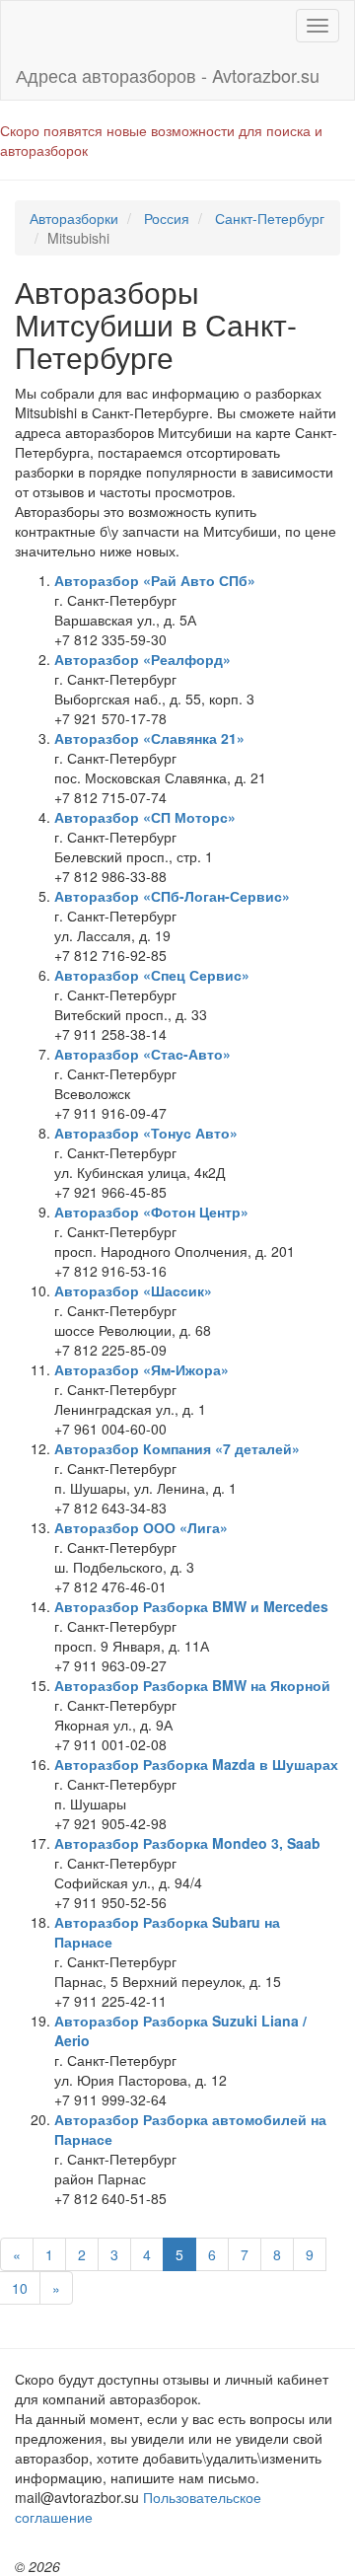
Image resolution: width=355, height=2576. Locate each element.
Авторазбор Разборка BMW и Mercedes (191, 1606)
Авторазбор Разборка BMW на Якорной (192, 1685)
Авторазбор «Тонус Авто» (146, 1133)
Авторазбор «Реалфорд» (142, 659)
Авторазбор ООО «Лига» (141, 1527)
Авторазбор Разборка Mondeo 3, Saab (187, 1843)
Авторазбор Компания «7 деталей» (177, 1448)
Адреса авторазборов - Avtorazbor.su (168, 75)
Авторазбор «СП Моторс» (145, 817)
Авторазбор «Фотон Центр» (151, 1212)
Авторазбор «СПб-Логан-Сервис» (172, 896)
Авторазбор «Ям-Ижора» (142, 1369)
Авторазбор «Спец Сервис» (152, 975)
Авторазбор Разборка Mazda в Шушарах (196, 1764)
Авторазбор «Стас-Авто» (142, 1054)
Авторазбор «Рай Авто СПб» (155, 580)
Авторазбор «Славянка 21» (149, 738)
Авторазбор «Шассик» (133, 1290)
